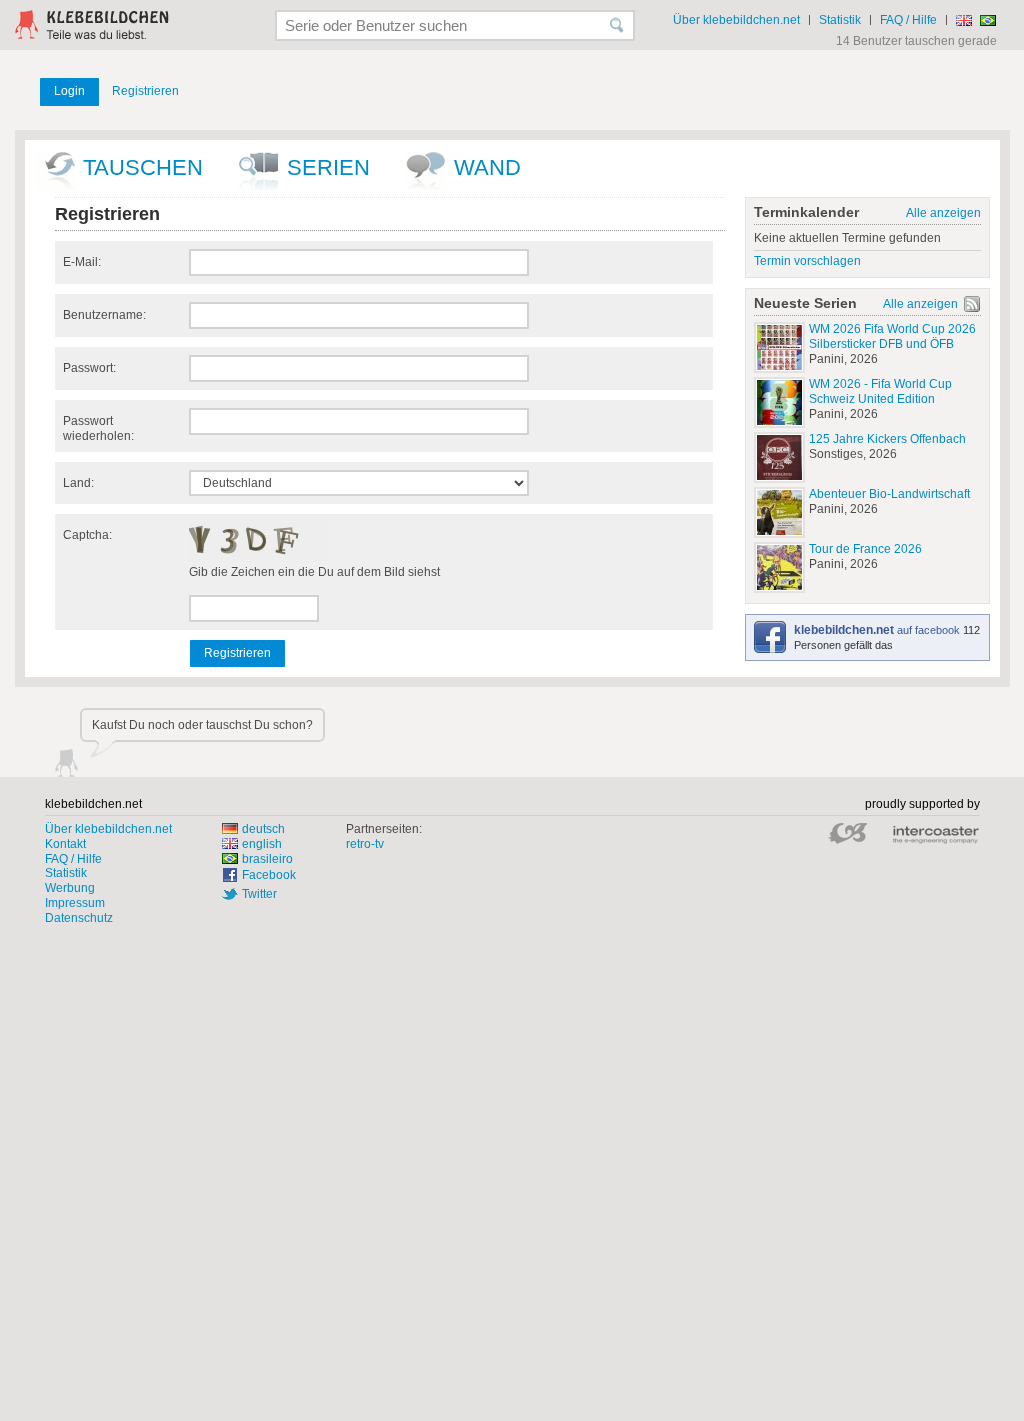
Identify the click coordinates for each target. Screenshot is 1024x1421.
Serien (328, 167)
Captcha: (87, 535)
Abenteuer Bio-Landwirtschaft (889, 494)
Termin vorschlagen (807, 261)
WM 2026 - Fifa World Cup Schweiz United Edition (880, 391)
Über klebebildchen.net (736, 20)
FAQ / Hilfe (908, 20)
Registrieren (145, 91)
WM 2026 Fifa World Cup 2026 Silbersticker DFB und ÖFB (892, 336)
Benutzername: (104, 315)
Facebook (269, 875)
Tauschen (143, 167)
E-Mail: (82, 262)
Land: (78, 483)
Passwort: (89, 368)
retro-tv (365, 844)
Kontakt (65, 844)
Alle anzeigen (943, 213)
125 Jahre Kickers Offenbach (887, 439)
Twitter (259, 894)
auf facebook (878, 630)
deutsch (263, 829)
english (262, 844)
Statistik (840, 20)
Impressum (75, 903)
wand (487, 167)
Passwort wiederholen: (98, 428)
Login (69, 91)
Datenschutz (79, 918)
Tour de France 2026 (865, 549)
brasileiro (267, 859)
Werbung (70, 888)
